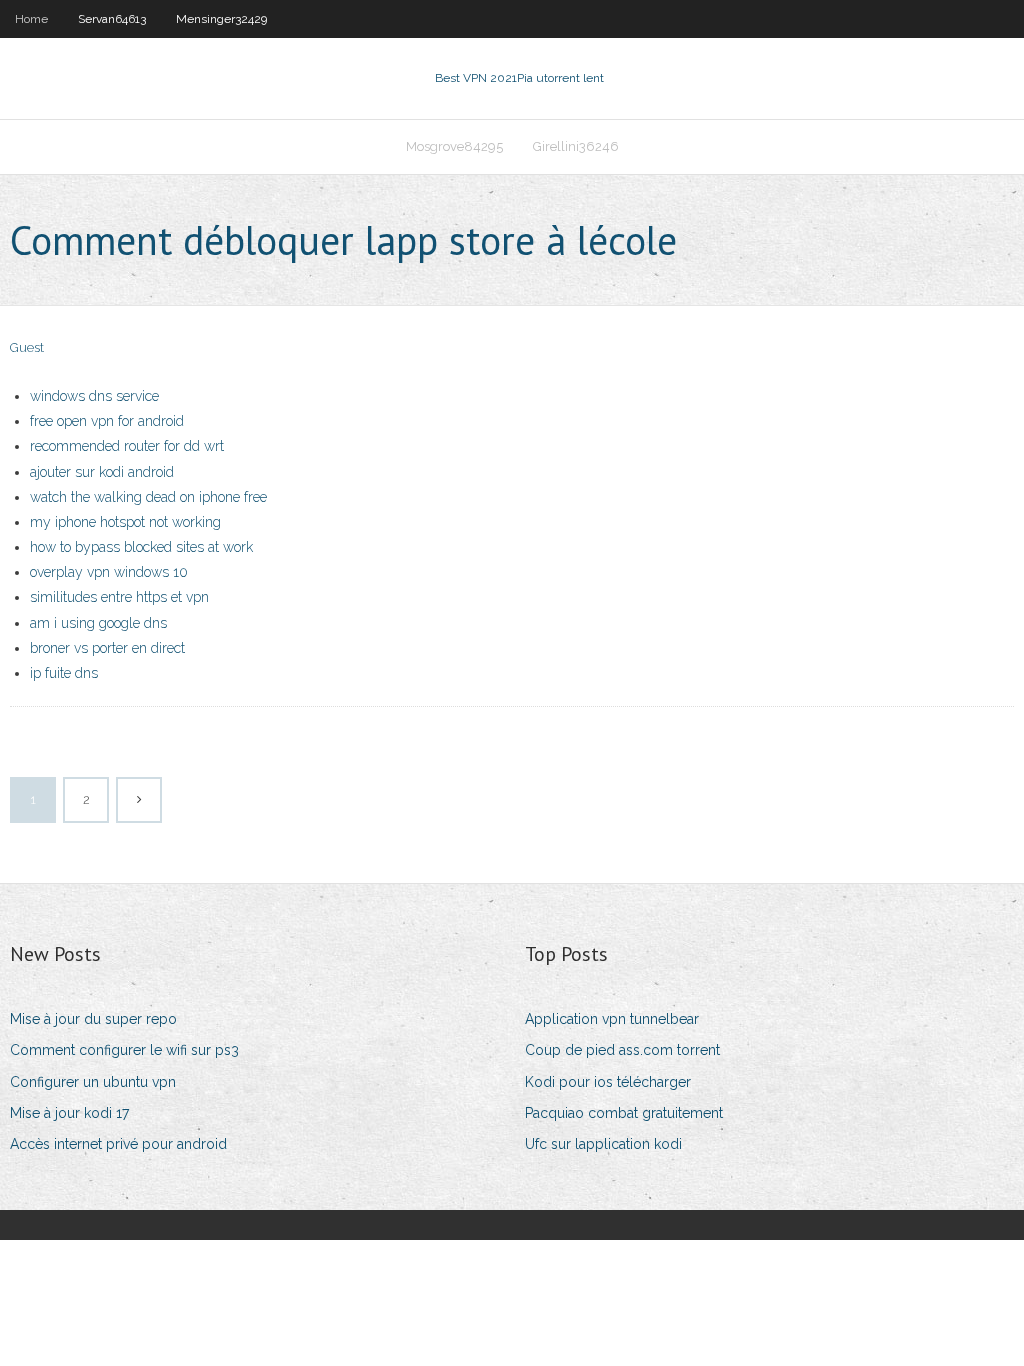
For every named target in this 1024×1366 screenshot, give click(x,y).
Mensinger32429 (221, 19)
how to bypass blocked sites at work (141, 547)
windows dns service (94, 396)
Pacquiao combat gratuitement (624, 1113)
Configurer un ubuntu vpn (93, 1082)
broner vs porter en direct (107, 648)
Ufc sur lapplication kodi (603, 1144)
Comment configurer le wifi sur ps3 (124, 1050)
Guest (27, 347)
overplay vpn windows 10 (109, 572)
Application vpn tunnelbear (612, 1019)
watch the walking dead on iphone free (148, 497)
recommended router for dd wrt (127, 446)
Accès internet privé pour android (118, 1144)
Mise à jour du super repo (93, 1019)
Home (31, 19)
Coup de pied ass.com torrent (622, 1050)
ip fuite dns (64, 673)
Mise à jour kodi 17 (69, 1113)
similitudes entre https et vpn (119, 597)
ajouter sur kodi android (102, 472)
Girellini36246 (576, 146)
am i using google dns (98, 623)
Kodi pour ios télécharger (608, 1082)
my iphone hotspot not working (125, 522)
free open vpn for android (107, 421)
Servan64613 (112, 19)
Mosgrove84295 (454, 146)
